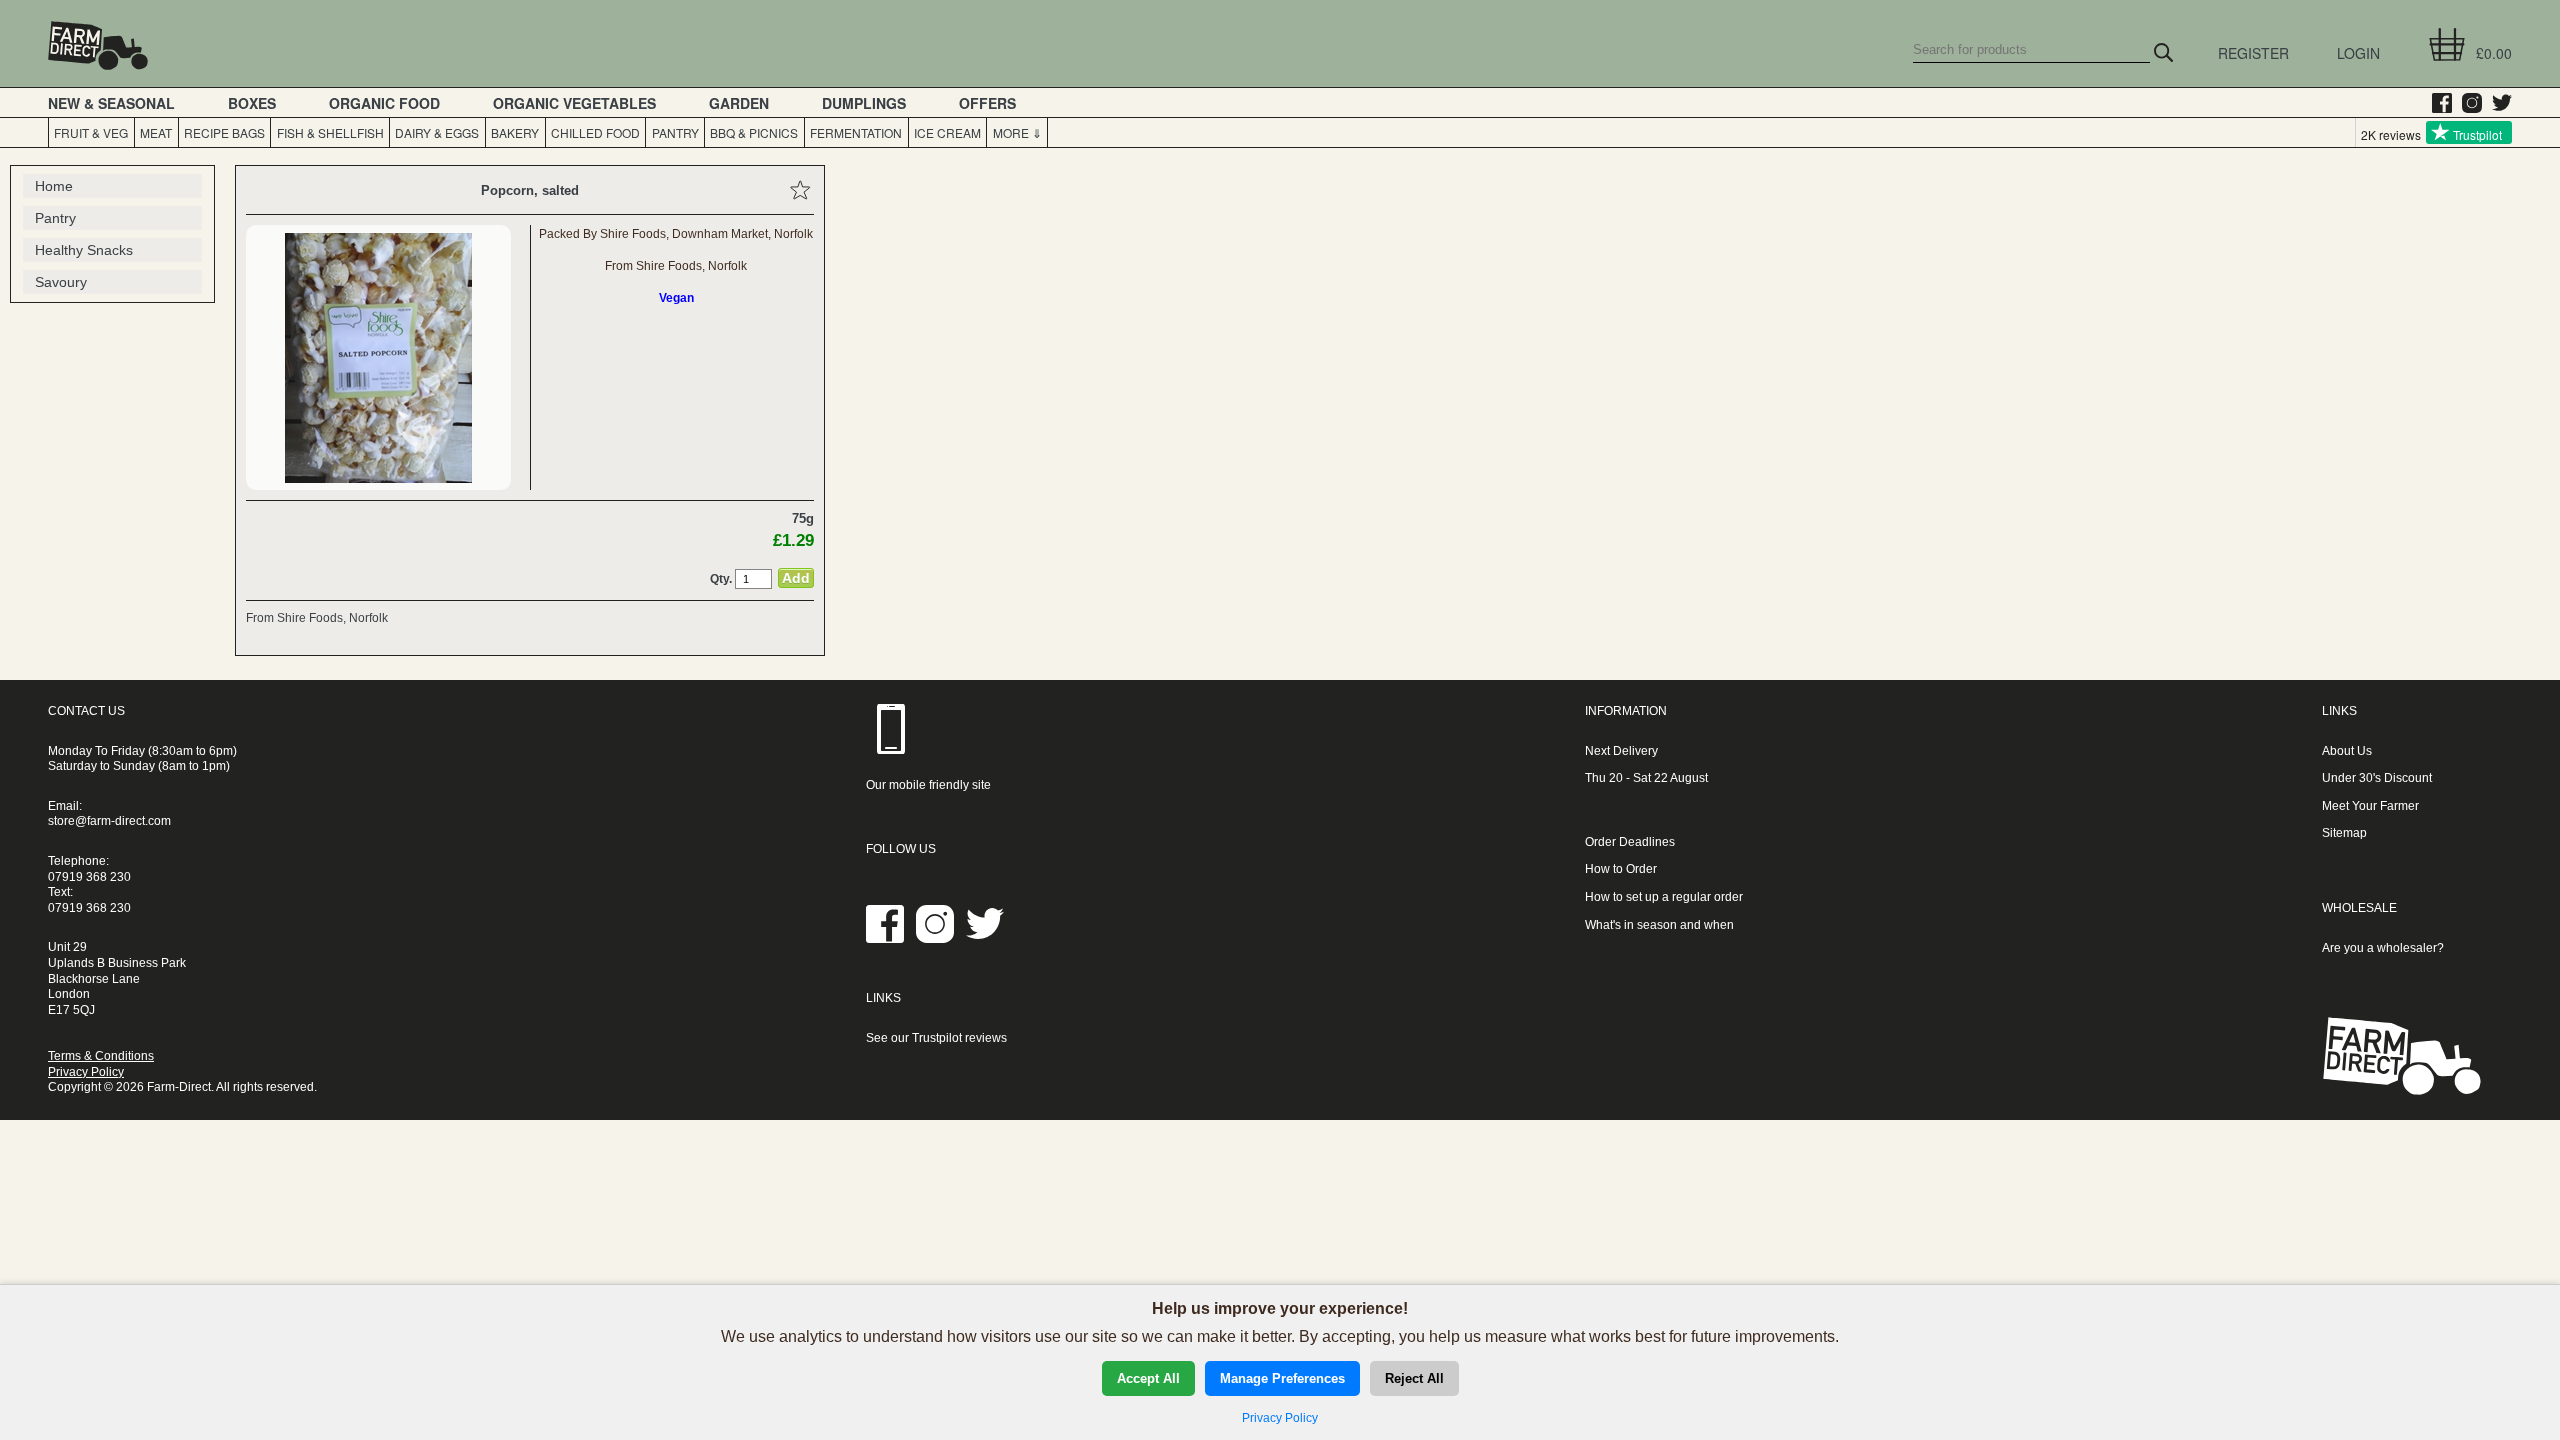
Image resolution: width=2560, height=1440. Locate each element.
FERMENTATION (856, 132)
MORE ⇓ (1017, 132)
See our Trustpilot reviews (936, 1038)
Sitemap (2344, 833)
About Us (2347, 751)
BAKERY (515, 132)
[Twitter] (2497, 103)
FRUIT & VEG (91, 132)
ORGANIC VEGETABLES (574, 103)
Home (54, 186)
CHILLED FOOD (595, 132)
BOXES (252, 103)
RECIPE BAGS (224, 132)
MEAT (156, 132)
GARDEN (739, 103)
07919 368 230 (89, 877)
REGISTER (2253, 53)
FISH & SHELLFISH (330, 132)
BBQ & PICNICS (754, 132)
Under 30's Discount (2377, 778)
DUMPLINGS (864, 103)
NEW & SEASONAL (111, 103)
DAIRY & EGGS (437, 132)
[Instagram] (2467, 103)
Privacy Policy (86, 1072)
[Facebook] (2437, 103)
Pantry (55, 218)
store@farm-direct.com (109, 821)
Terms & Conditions (101, 1056)
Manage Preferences (1282, 1378)
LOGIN (2358, 53)
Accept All (1148, 1378)
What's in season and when (1659, 925)
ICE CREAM (947, 132)
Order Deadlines (1630, 842)
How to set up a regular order (1664, 897)
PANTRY (675, 132)
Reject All (1414, 1378)
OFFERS (987, 103)
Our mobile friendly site (928, 785)
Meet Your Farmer (2370, 806)
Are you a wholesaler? (2383, 948)
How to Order (1621, 869)
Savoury (61, 282)
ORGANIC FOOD (384, 103)
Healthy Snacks (84, 250)
